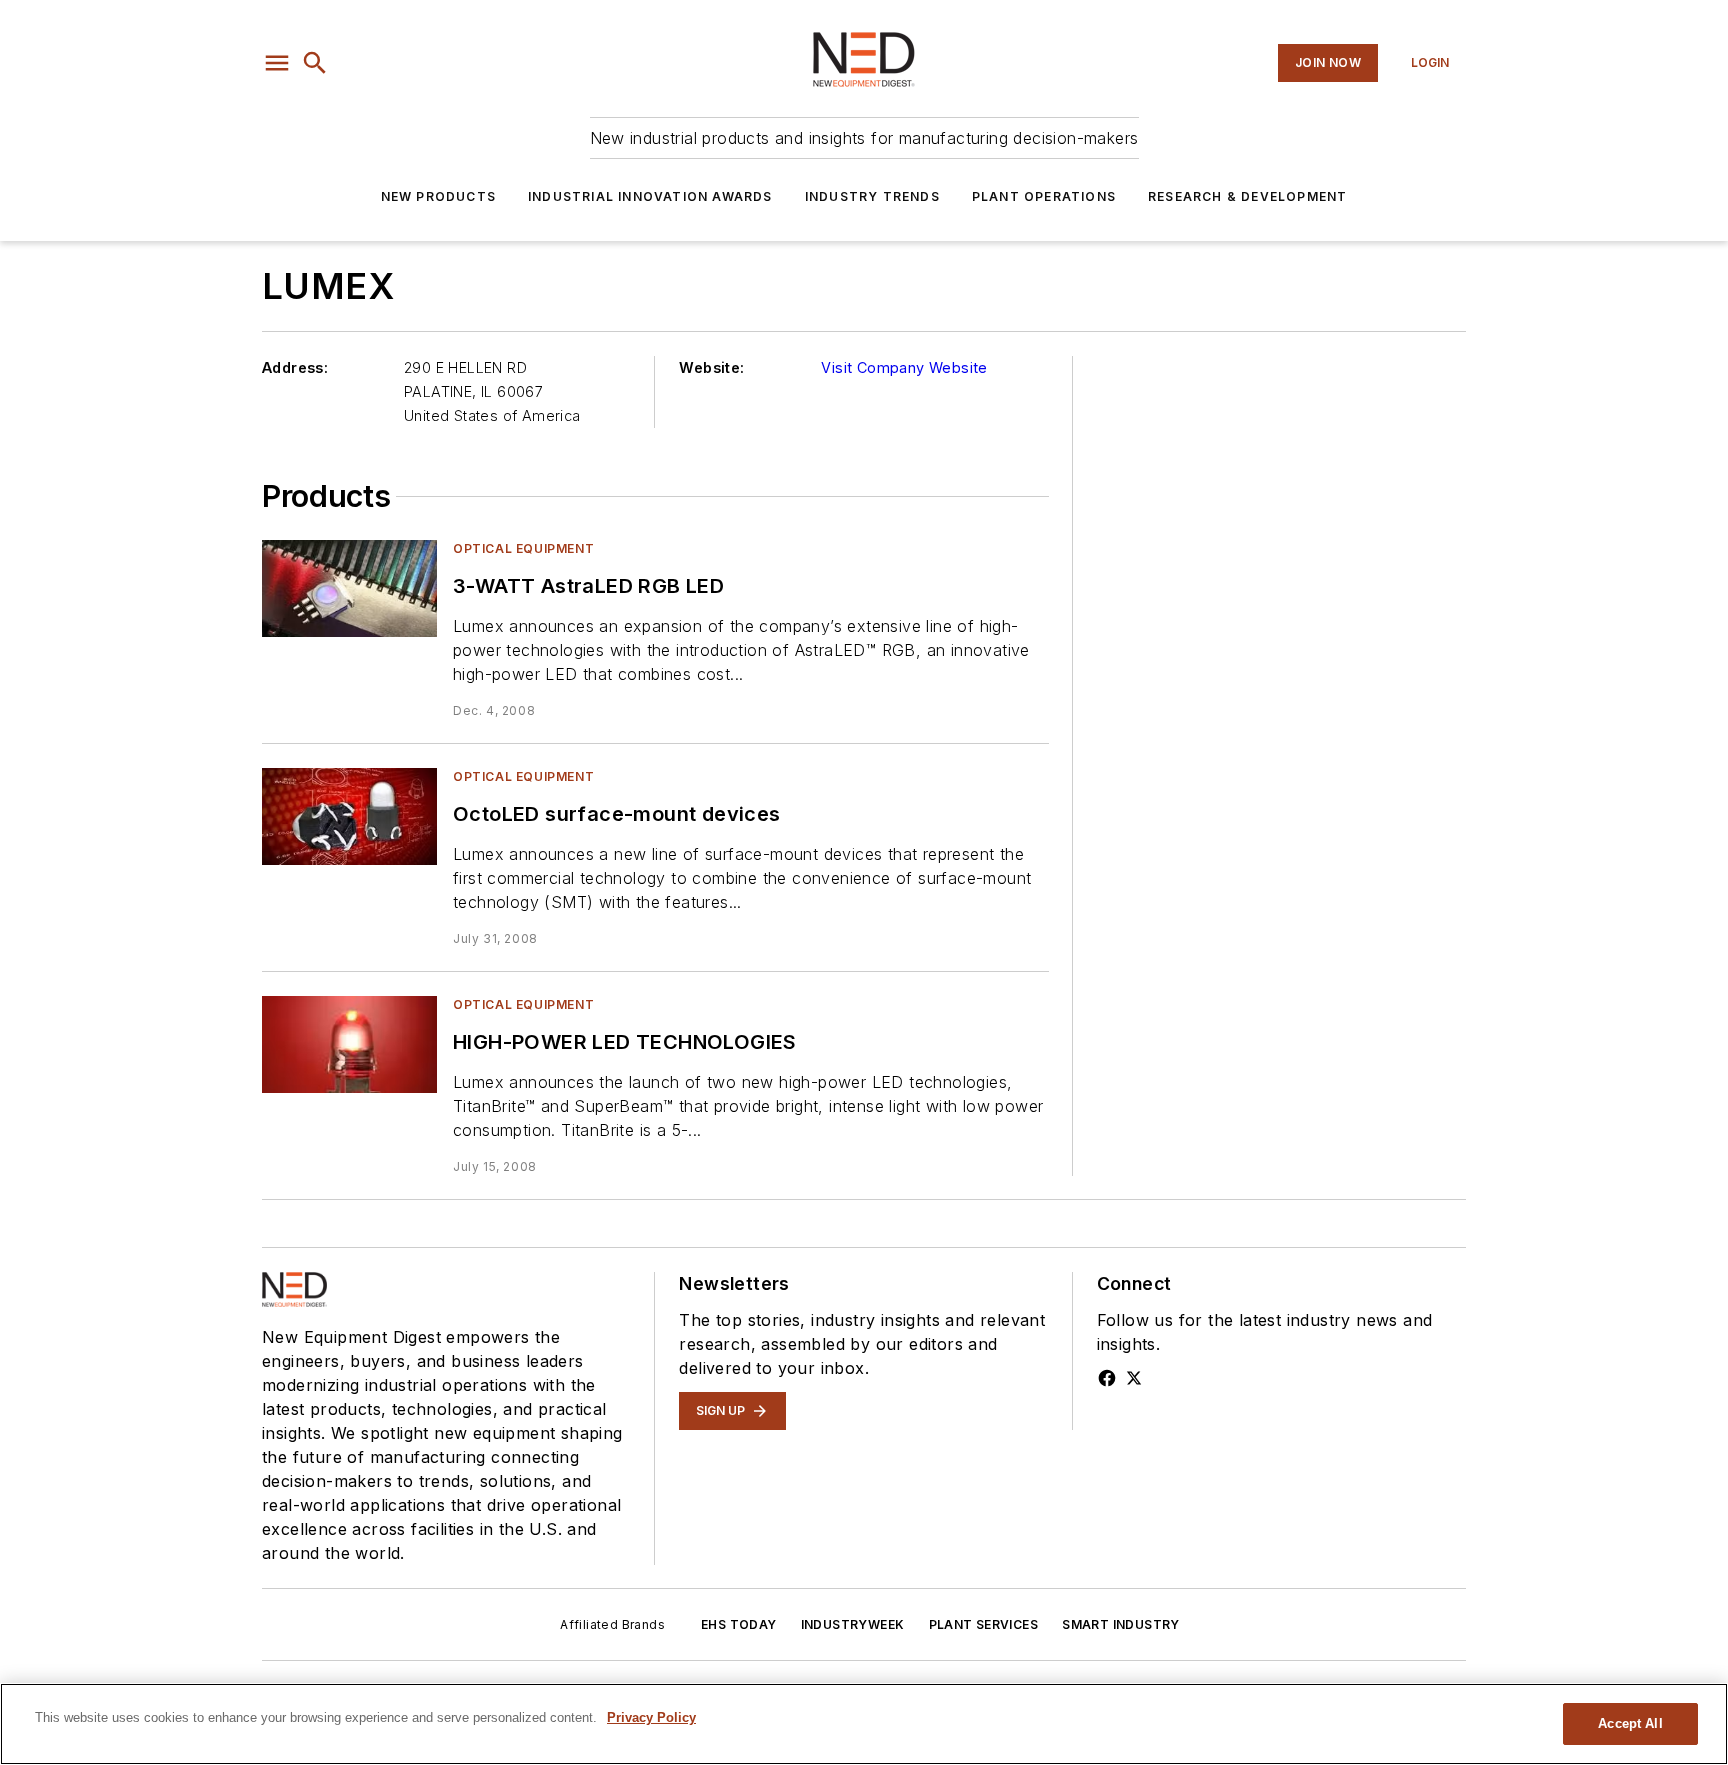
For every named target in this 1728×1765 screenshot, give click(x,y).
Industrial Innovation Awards (650, 196)
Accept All (1630, 1723)
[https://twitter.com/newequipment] (1134, 1378)
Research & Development (1247, 196)
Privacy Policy (651, 1717)
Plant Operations (1044, 196)
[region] (864, 1724)
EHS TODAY (739, 1624)
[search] (315, 63)
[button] (277, 63)
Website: (711, 367)
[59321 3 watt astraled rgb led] (349, 588)
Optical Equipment (523, 548)
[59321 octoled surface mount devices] (349, 816)
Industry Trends (872, 196)
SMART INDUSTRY (1121, 1624)
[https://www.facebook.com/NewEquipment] (1107, 1378)
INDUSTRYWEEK (853, 1624)
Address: (295, 367)
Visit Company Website (904, 367)
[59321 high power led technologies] (349, 1044)
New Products (438, 196)
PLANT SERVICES (984, 1624)
